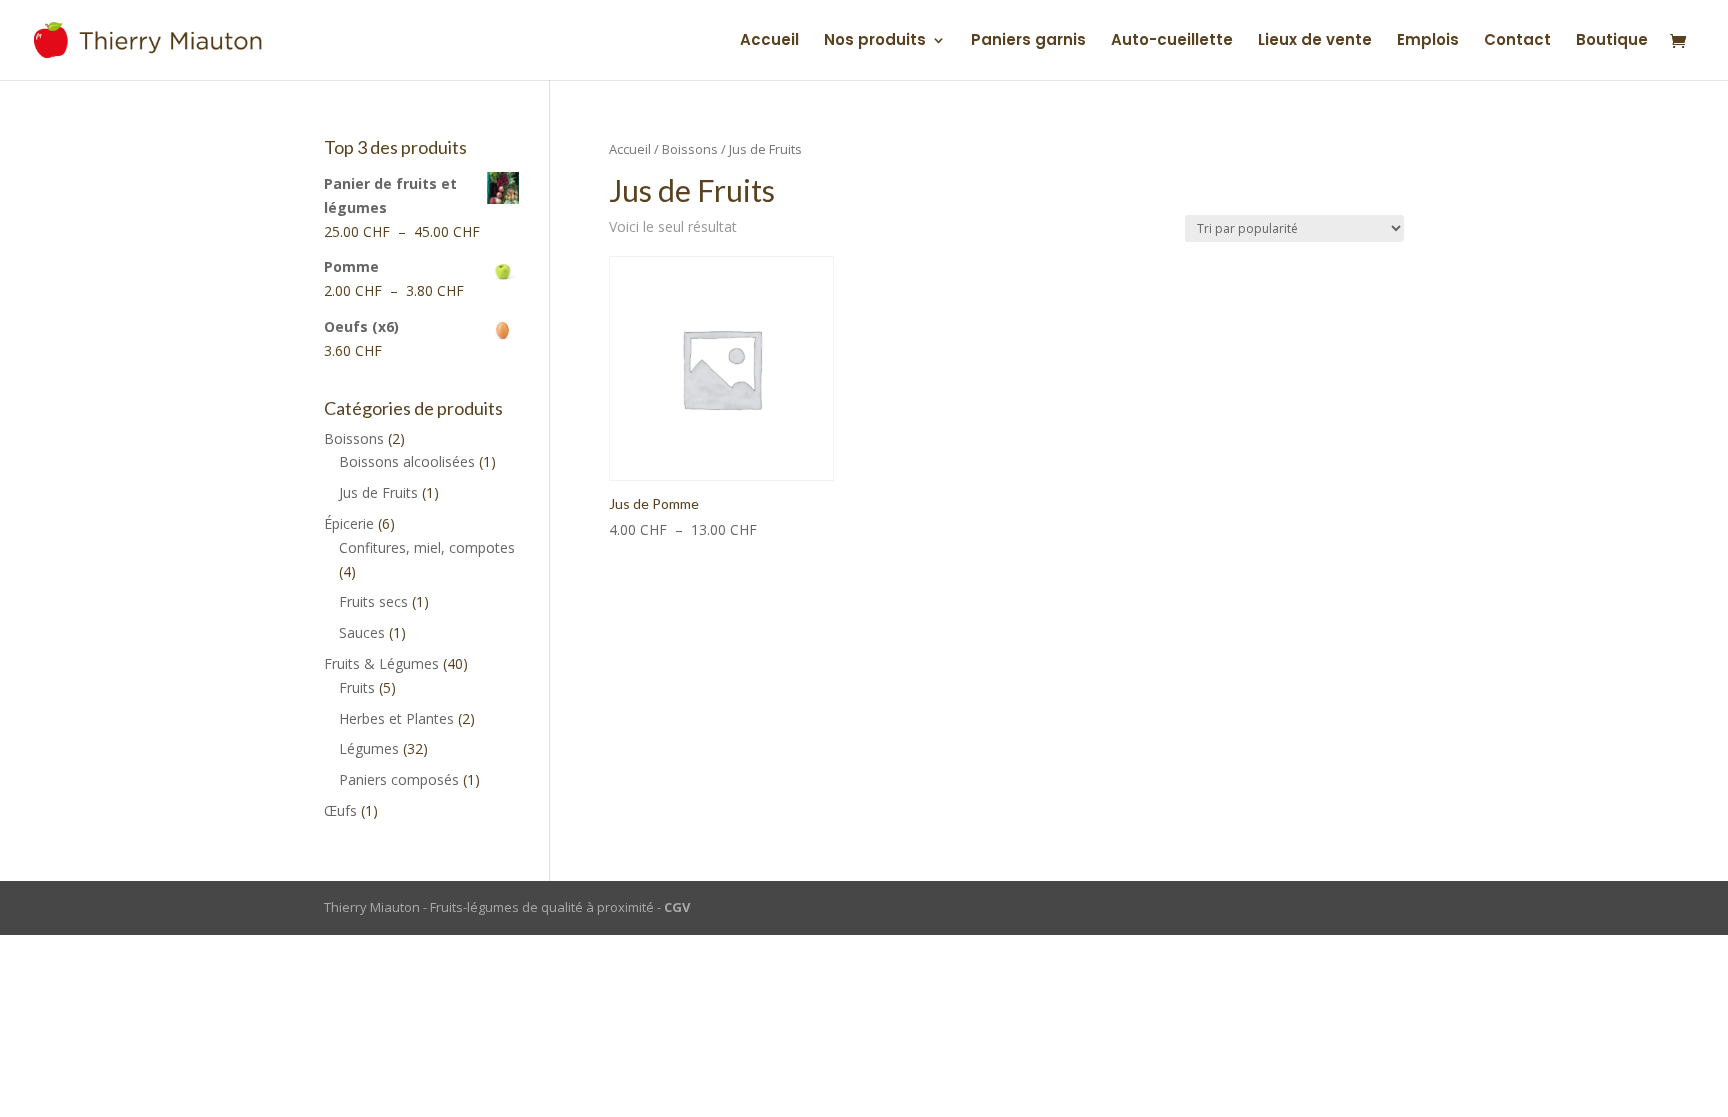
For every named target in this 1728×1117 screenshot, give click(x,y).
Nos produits (875, 41)
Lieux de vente (1315, 41)
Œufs (340, 810)
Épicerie (349, 523)
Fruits (357, 687)
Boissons (690, 149)
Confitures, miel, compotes (427, 547)
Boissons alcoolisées (407, 461)
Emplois (1428, 41)
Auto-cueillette (1172, 41)
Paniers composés (399, 779)
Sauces (362, 632)
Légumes (369, 748)
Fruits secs (373, 601)
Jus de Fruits (378, 492)
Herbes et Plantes (396, 718)
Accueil (769, 41)
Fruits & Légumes (381, 663)
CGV (677, 907)
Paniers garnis (1028, 41)
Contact (1517, 41)
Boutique (1612, 41)
